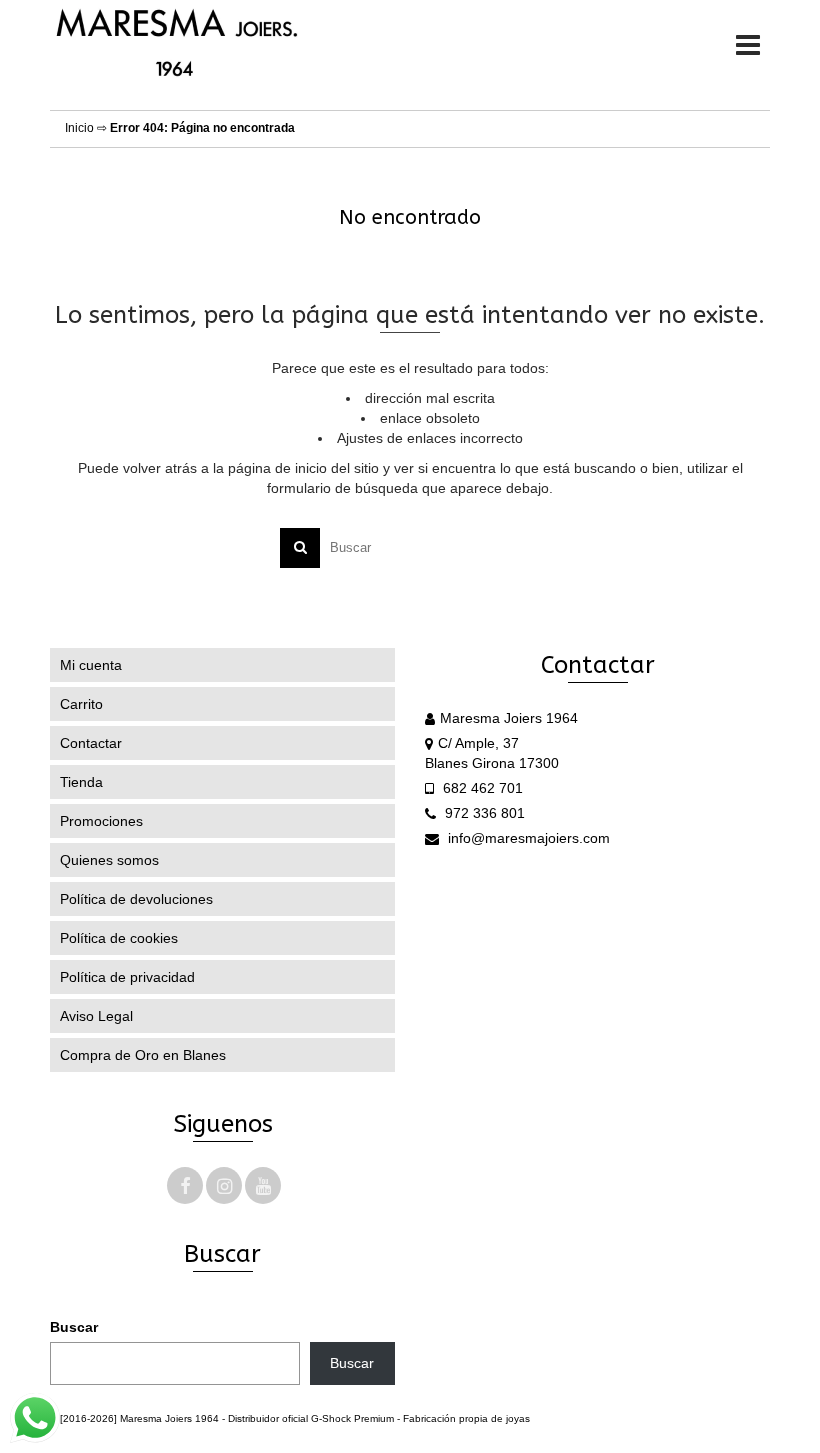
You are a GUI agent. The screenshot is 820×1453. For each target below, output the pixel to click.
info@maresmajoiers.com (527, 838)
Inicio (79, 128)
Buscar (74, 1327)
